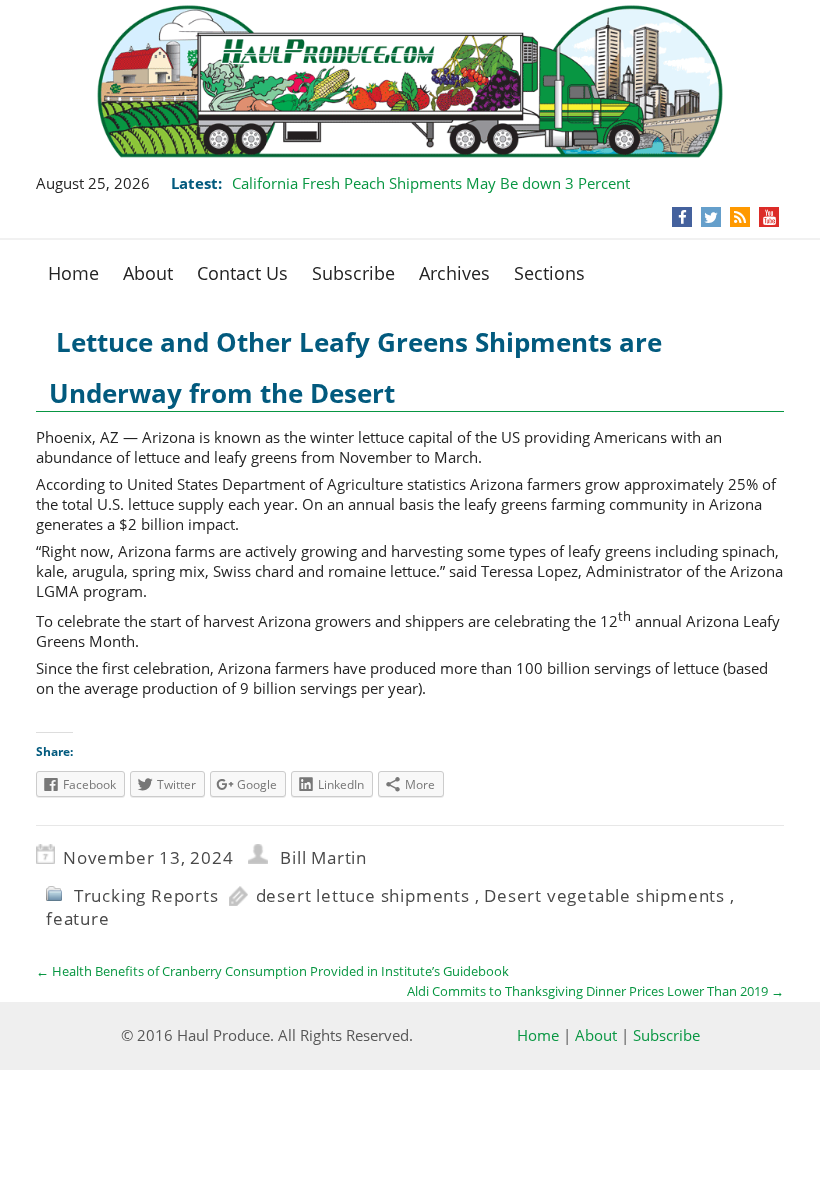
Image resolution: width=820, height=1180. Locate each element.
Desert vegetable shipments (604, 895)
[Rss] (740, 217)
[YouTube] (769, 217)
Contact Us (242, 273)
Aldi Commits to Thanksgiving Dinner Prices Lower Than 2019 (595, 991)
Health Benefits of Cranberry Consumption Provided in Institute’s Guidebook (272, 971)
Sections (549, 273)
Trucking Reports (146, 895)
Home (73, 273)
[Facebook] (682, 217)
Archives (454, 273)
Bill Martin (323, 857)
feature (78, 918)
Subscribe (353, 273)
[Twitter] (711, 217)
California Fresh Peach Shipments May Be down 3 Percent (431, 183)
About (148, 273)
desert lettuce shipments (363, 895)
